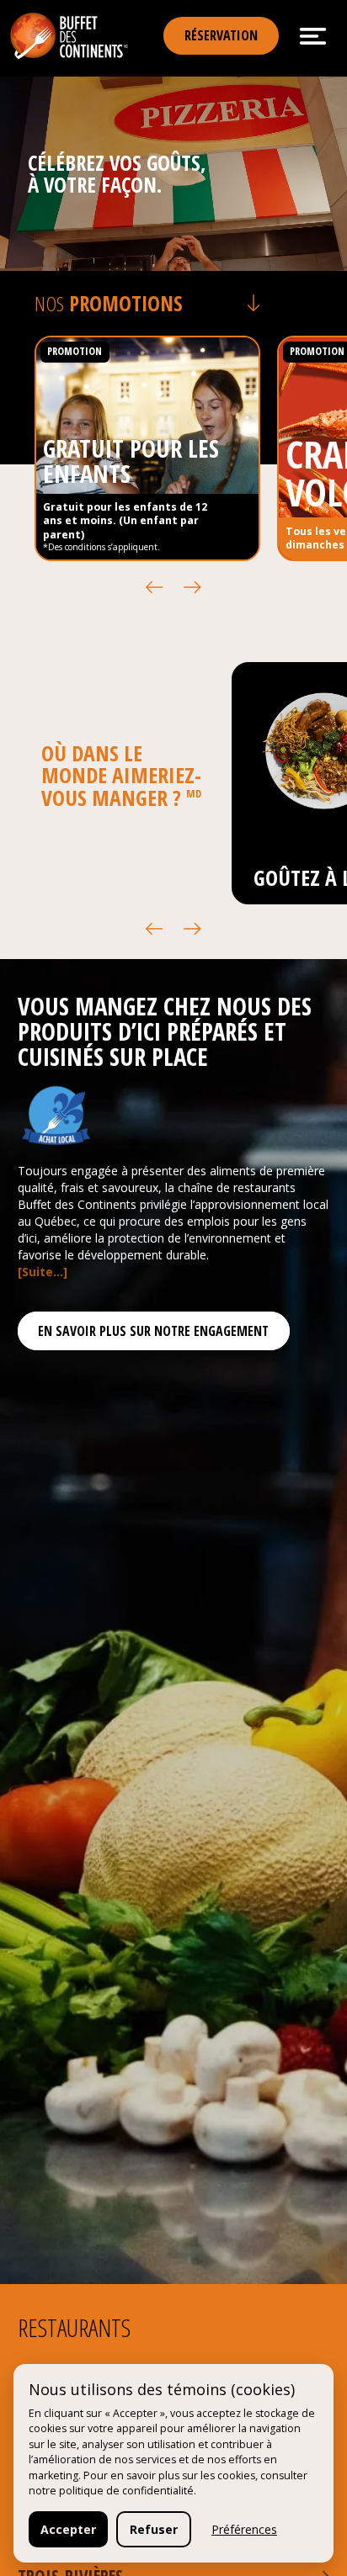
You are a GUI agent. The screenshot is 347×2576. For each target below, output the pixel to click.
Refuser (154, 2529)
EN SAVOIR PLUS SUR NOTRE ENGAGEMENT (153, 1331)
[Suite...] (43, 1272)
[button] (155, 588)
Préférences (244, 2529)
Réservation (221, 35)
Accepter (68, 2529)
